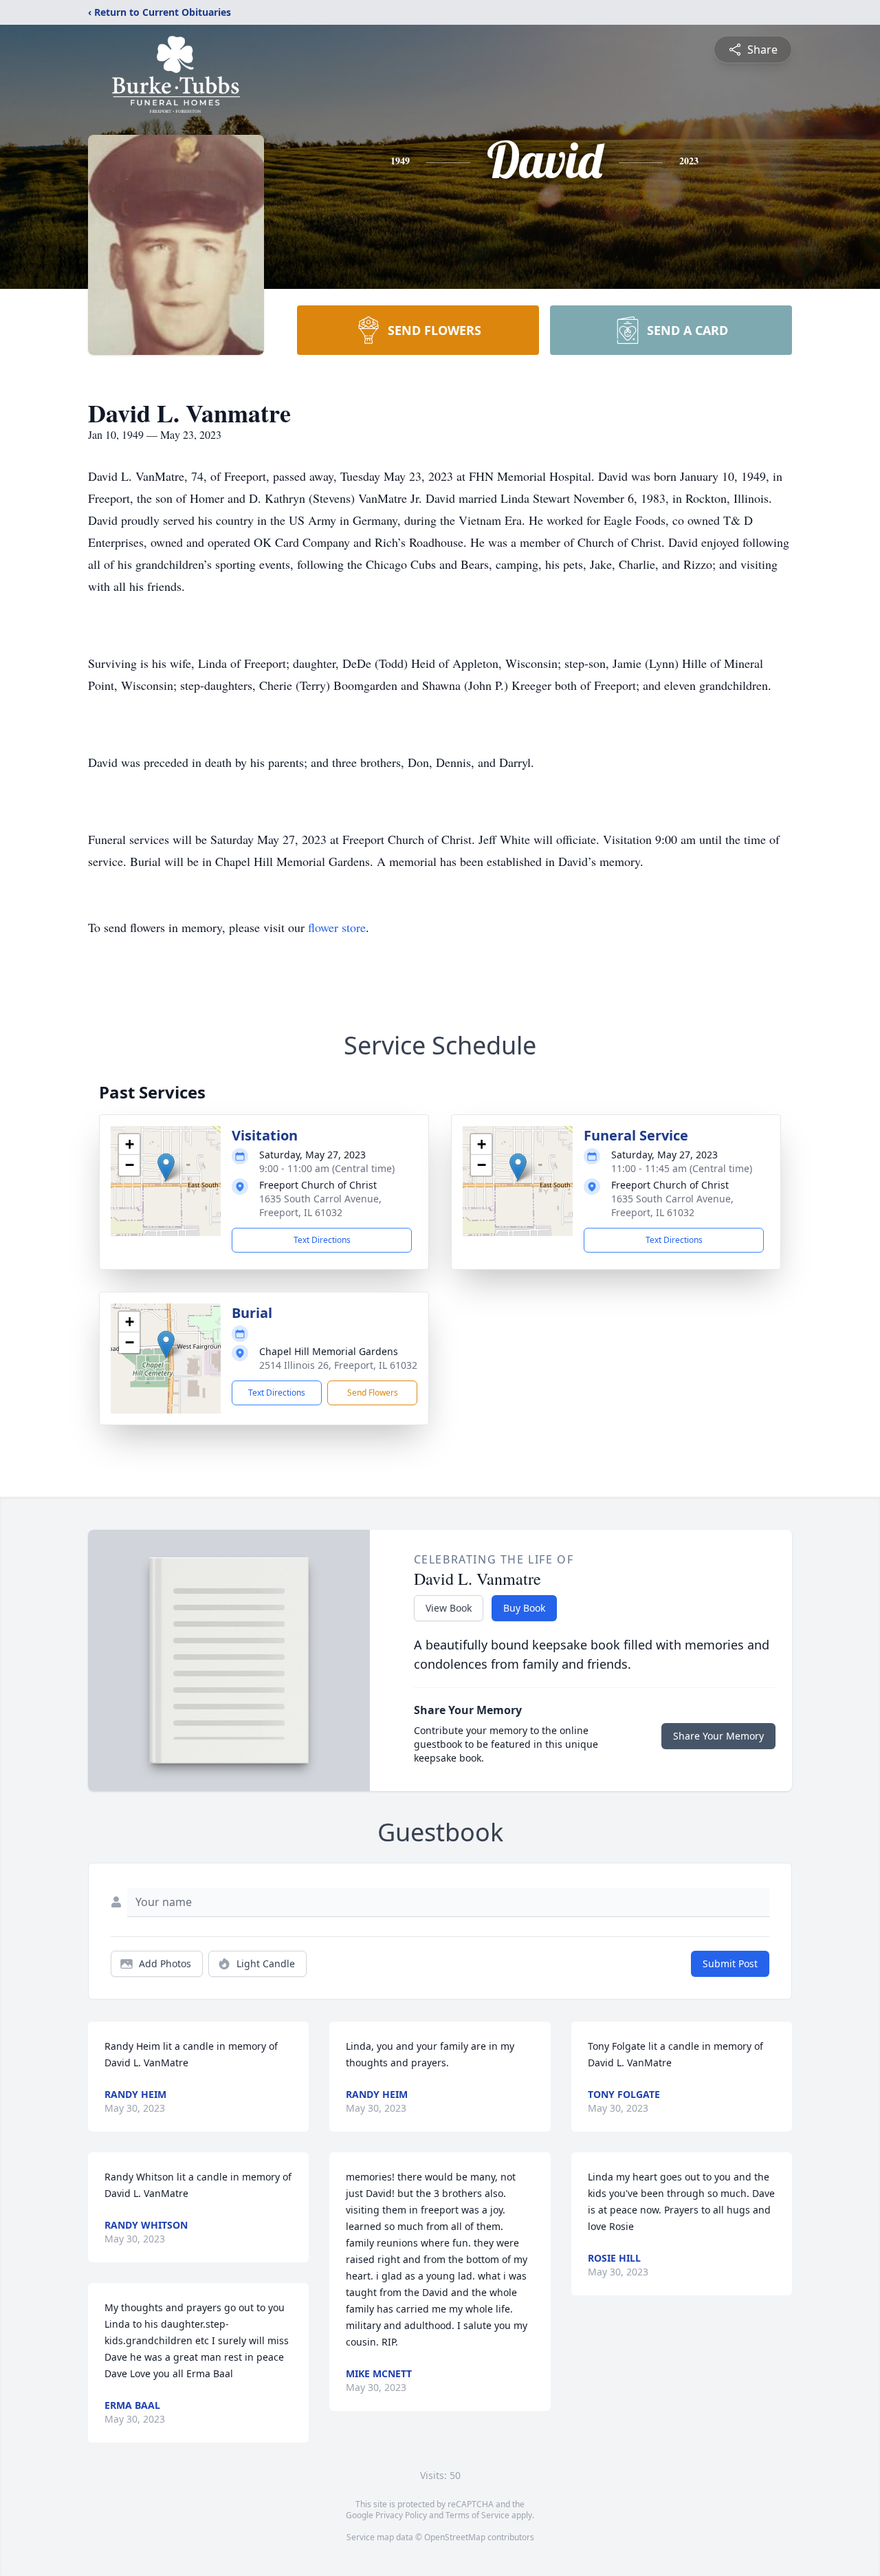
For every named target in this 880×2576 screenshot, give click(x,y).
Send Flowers (373, 1393)
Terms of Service (477, 2515)
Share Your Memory (718, 1736)
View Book (449, 1608)
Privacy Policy (401, 2515)
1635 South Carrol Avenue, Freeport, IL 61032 (320, 1205)
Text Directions (322, 1240)
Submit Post (730, 1963)
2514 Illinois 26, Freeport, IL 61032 (338, 1365)
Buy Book (524, 1608)
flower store (337, 927)
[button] (166, 1167)
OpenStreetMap (455, 2537)
